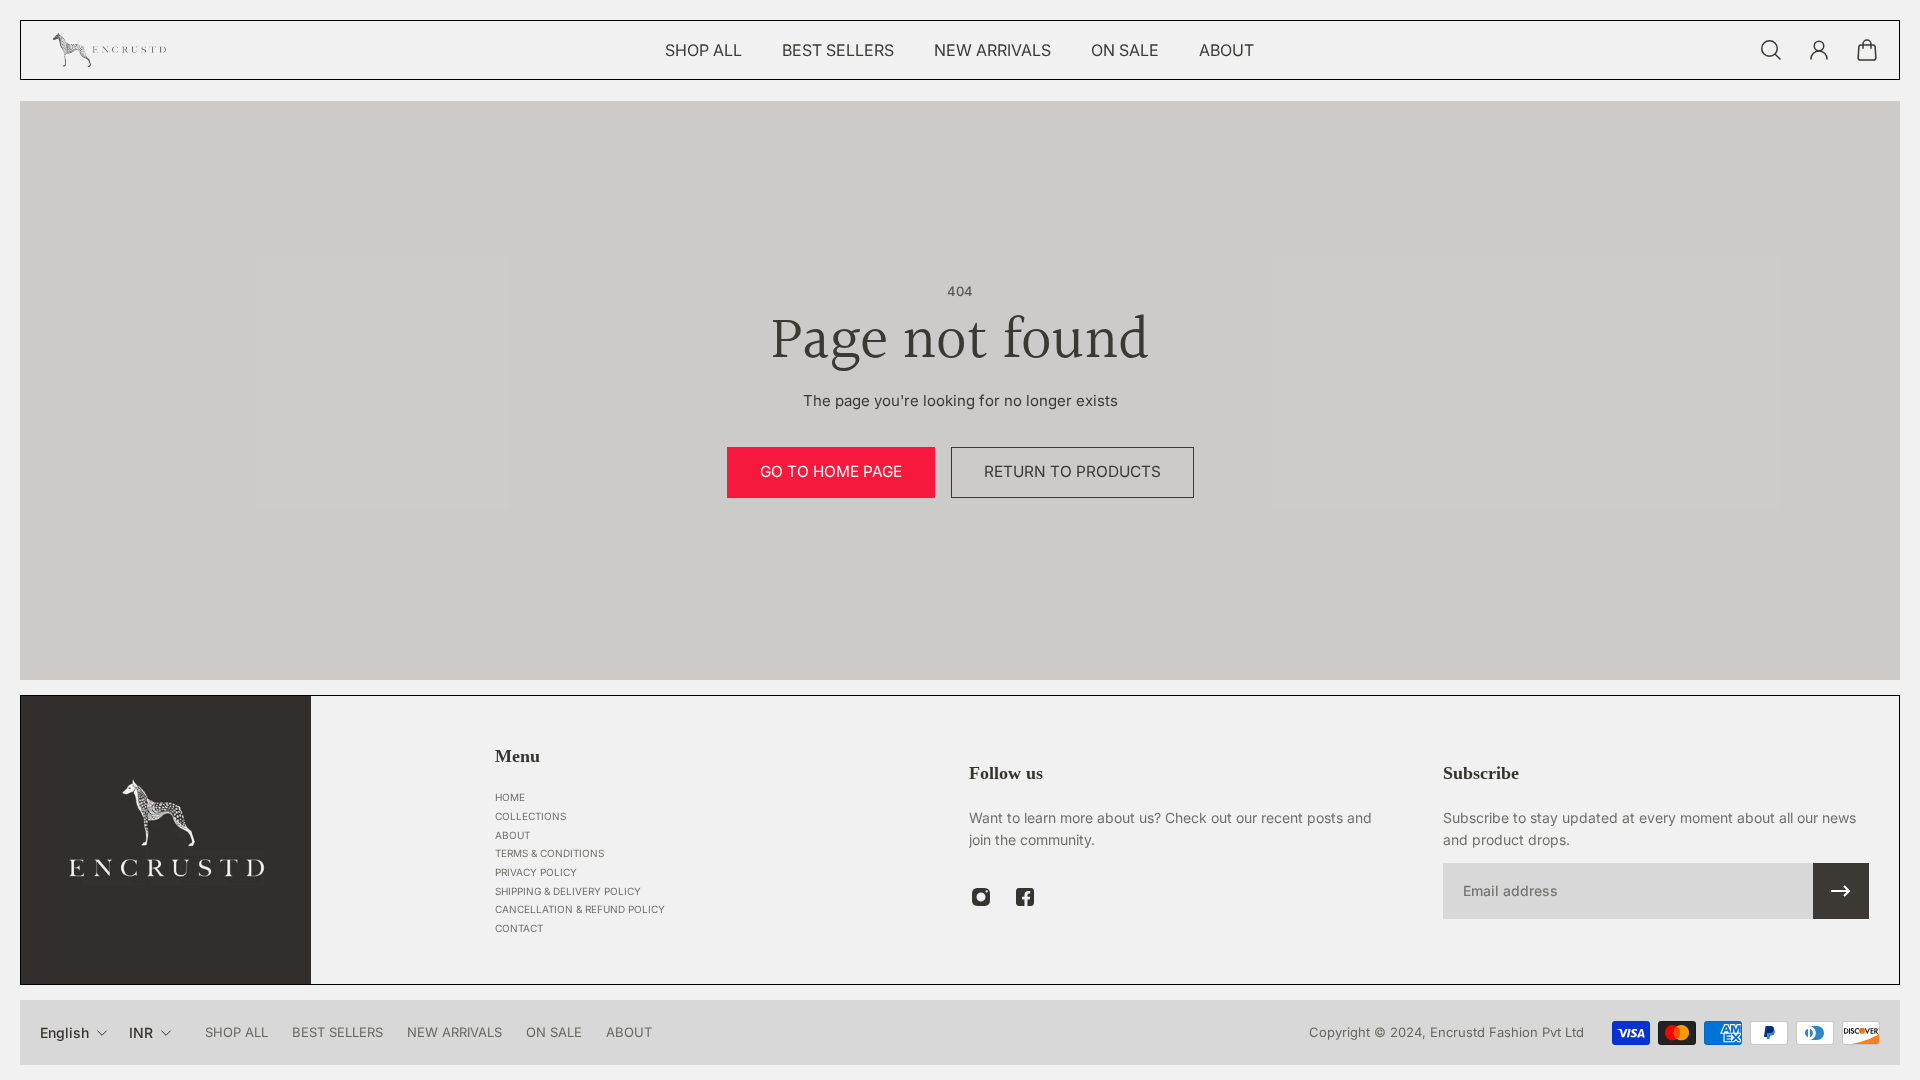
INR (141, 1032)
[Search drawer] (1771, 50)
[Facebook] (1025, 897)
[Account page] (1819, 50)
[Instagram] (981, 897)
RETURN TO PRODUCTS (1072, 471)
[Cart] (1867, 50)
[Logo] (111, 50)
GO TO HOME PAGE (831, 471)
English (64, 1032)
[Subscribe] (1841, 891)
